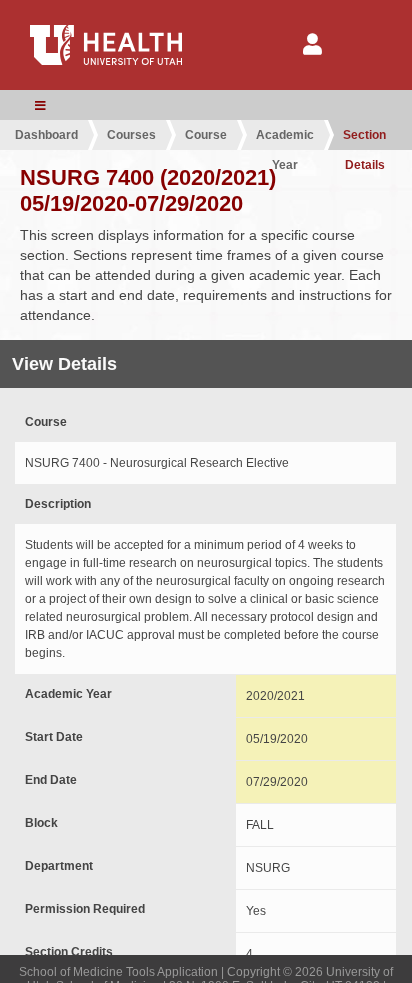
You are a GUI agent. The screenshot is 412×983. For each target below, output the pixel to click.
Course (206, 135)
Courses (131, 135)
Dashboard (46, 135)
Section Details (364, 139)
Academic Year (285, 139)
